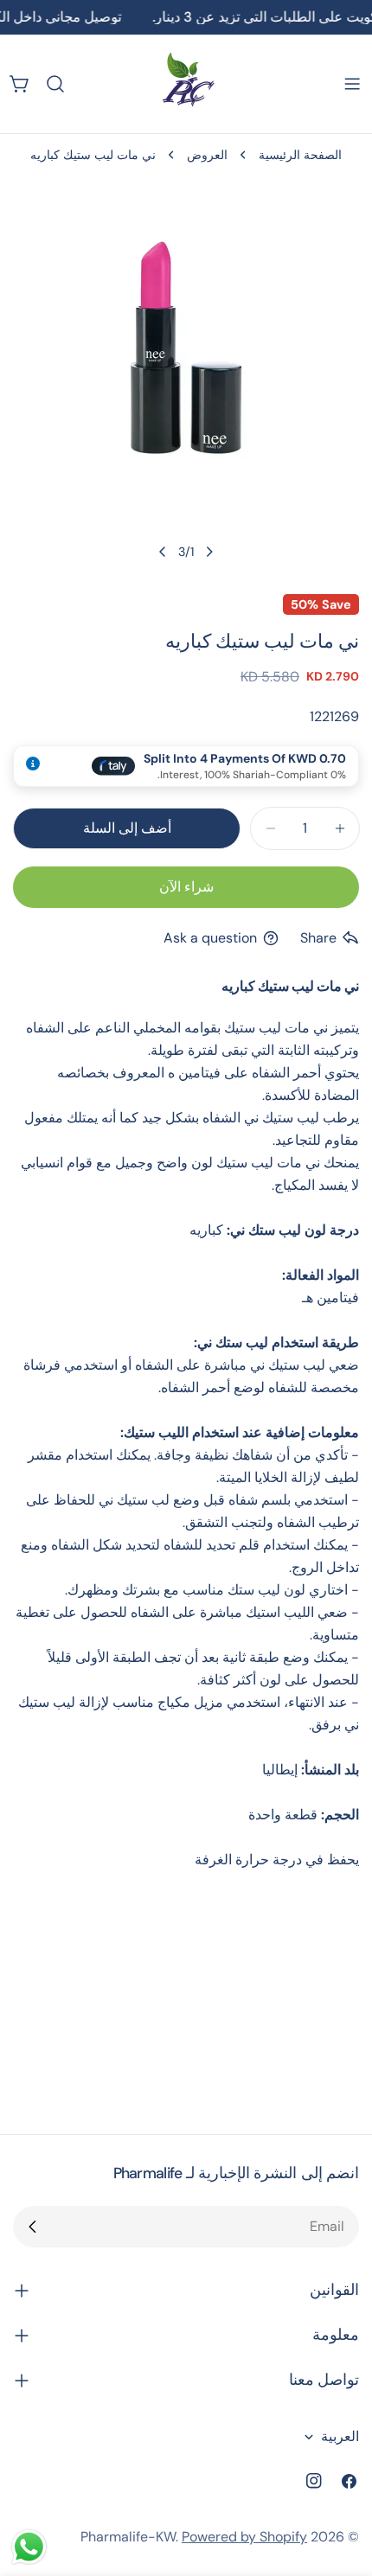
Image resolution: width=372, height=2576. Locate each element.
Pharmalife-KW (128, 2537)
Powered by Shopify (244, 2537)
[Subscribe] (33, 2227)
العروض (207, 155)
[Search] (55, 84)
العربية (340, 2436)
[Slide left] (209, 552)
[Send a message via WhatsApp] (29, 2547)
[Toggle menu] (352, 84)
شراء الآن (186, 887)
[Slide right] (163, 552)
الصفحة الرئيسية (300, 155)
